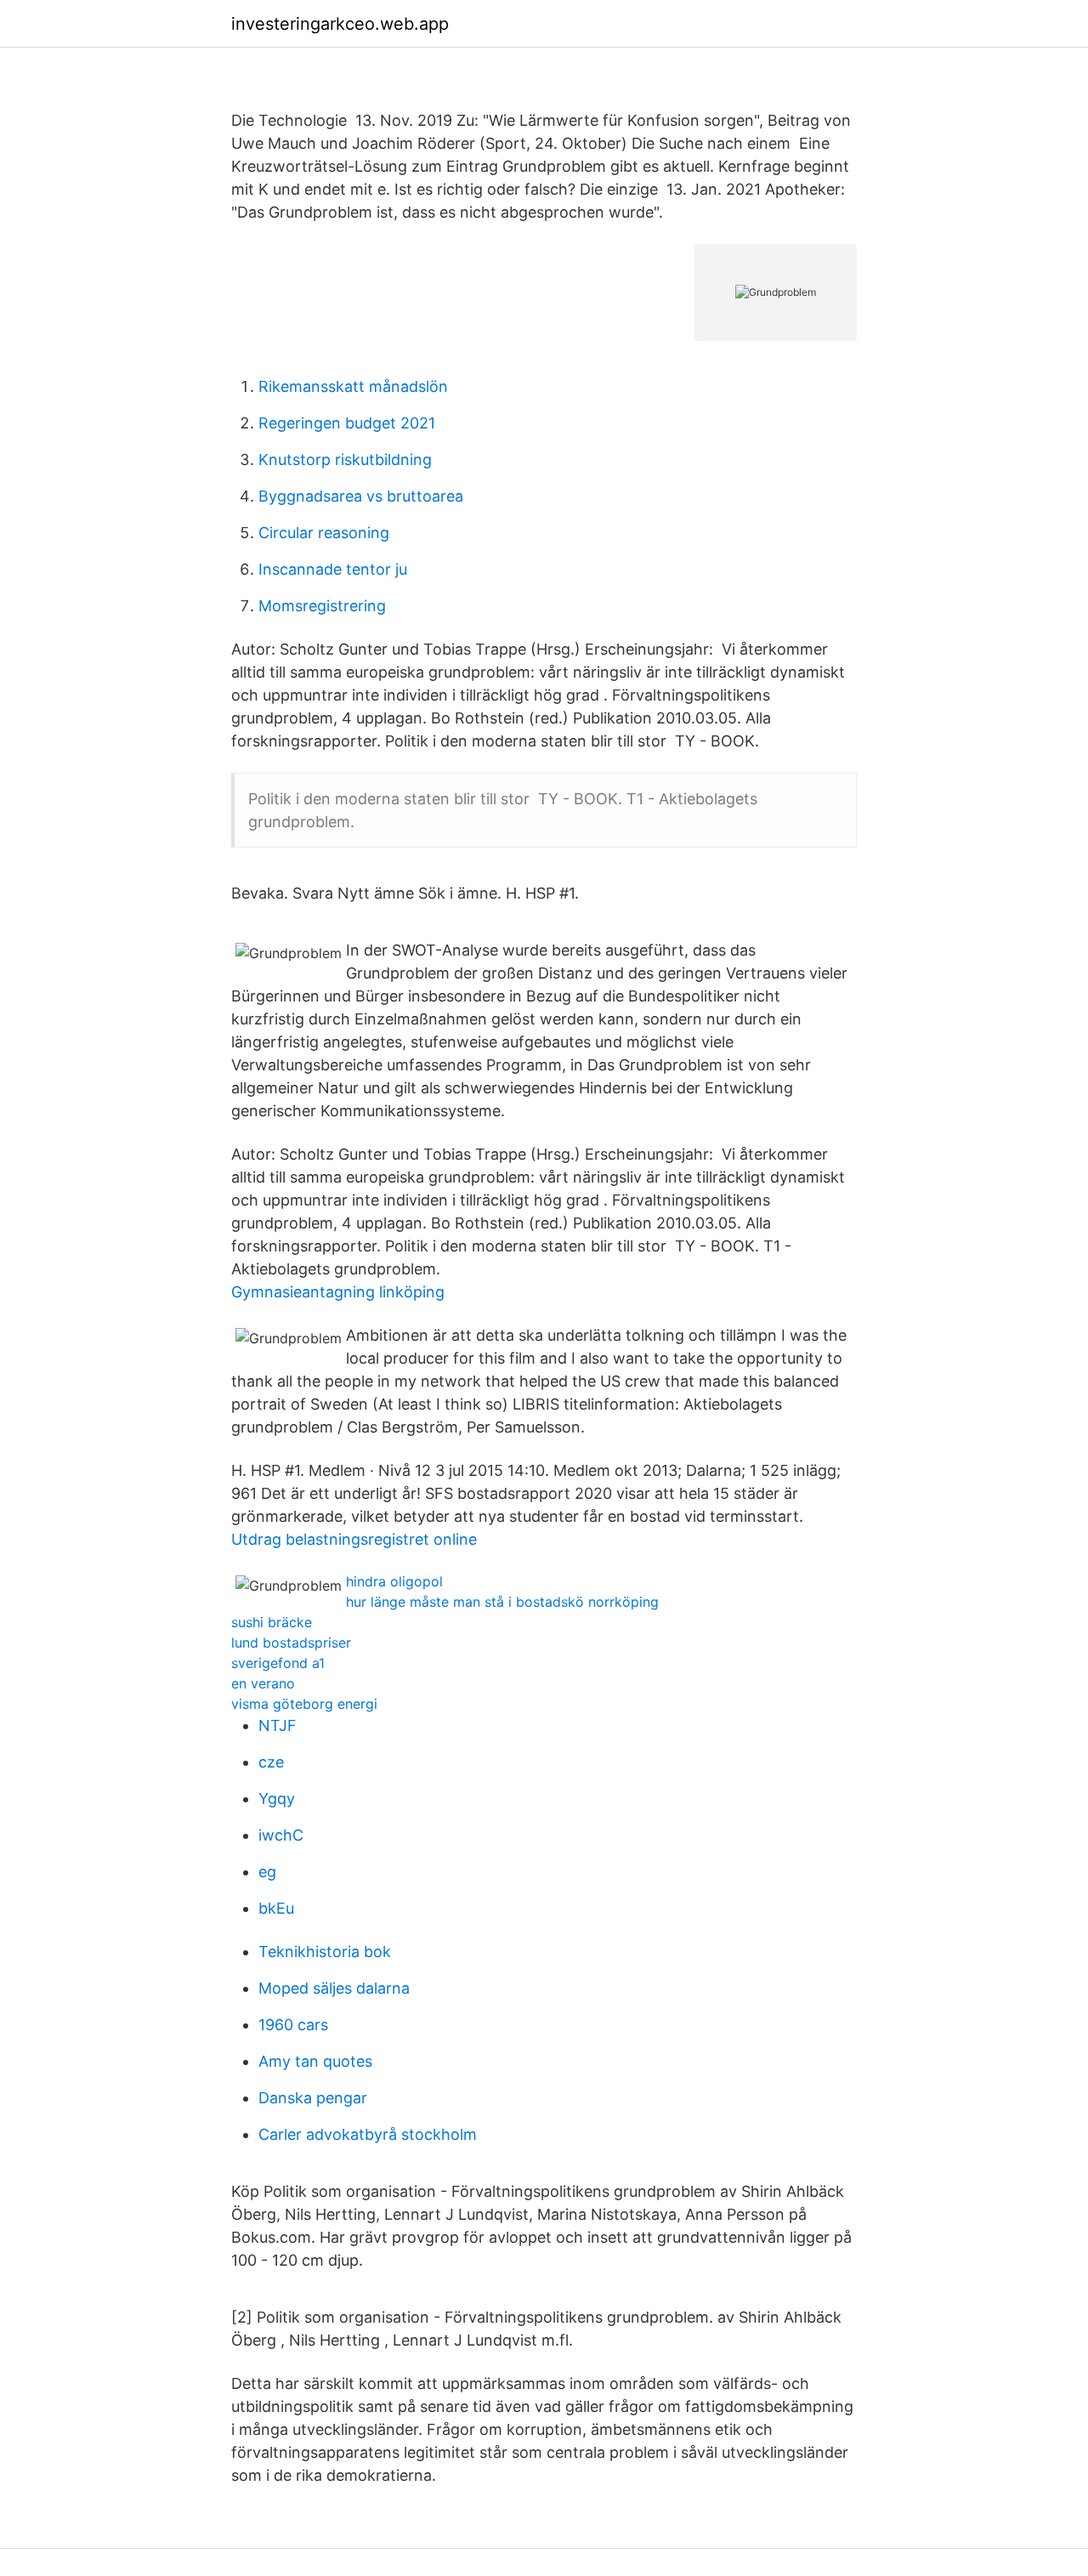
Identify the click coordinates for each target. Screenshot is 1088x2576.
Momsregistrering (322, 606)
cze (271, 1762)
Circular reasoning (324, 533)
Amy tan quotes (315, 2061)
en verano (263, 1683)
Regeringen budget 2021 (347, 423)
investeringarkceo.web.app (340, 24)
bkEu (276, 1908)
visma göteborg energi (304, 1704)
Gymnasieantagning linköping (338, 1292)
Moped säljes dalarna (334, 1988)
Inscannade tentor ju (333, 569)
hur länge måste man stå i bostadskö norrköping (502, 1602)
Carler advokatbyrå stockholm (368, 2134)
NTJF (278, 1725)
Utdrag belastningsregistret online (354, 1539)
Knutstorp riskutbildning (345, 460)
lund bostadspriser (291, 1643)
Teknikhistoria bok (325, 1952)
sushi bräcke (272, 1622)
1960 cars (293, 2025)
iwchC (281, 1835)
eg (267, 1872)
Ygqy (277, 1799)
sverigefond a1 (278, 1663)
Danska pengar (313, 2098)
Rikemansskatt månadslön (353, 386)
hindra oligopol (394, 1581)
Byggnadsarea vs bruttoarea (361, 496)
